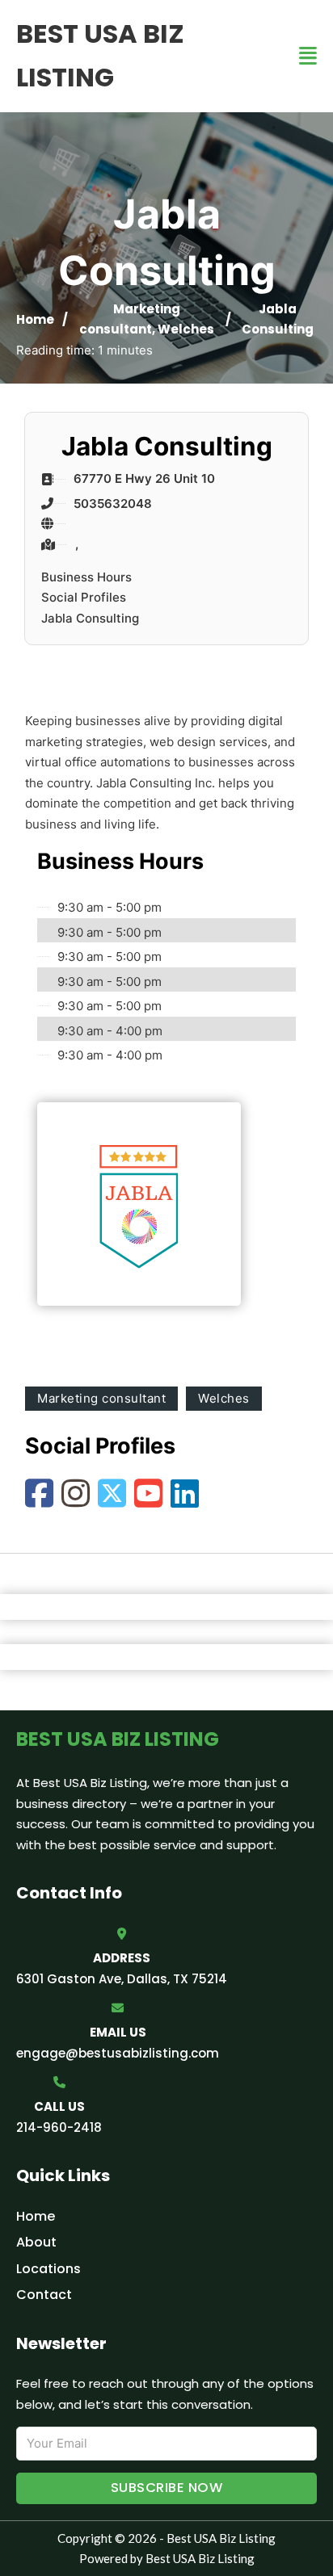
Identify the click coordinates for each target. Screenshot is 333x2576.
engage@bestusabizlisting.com (118, 2053)
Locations (48, 2269)
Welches (186, 329)
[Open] (308, 56)
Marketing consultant (101, 1398)
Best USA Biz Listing (100, 55)
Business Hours (86, 577)
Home (35, 319)
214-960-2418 (59, 2127)
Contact (44, 2295)
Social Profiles (84, 597)
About (36, 2242)
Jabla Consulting (90, 618)
